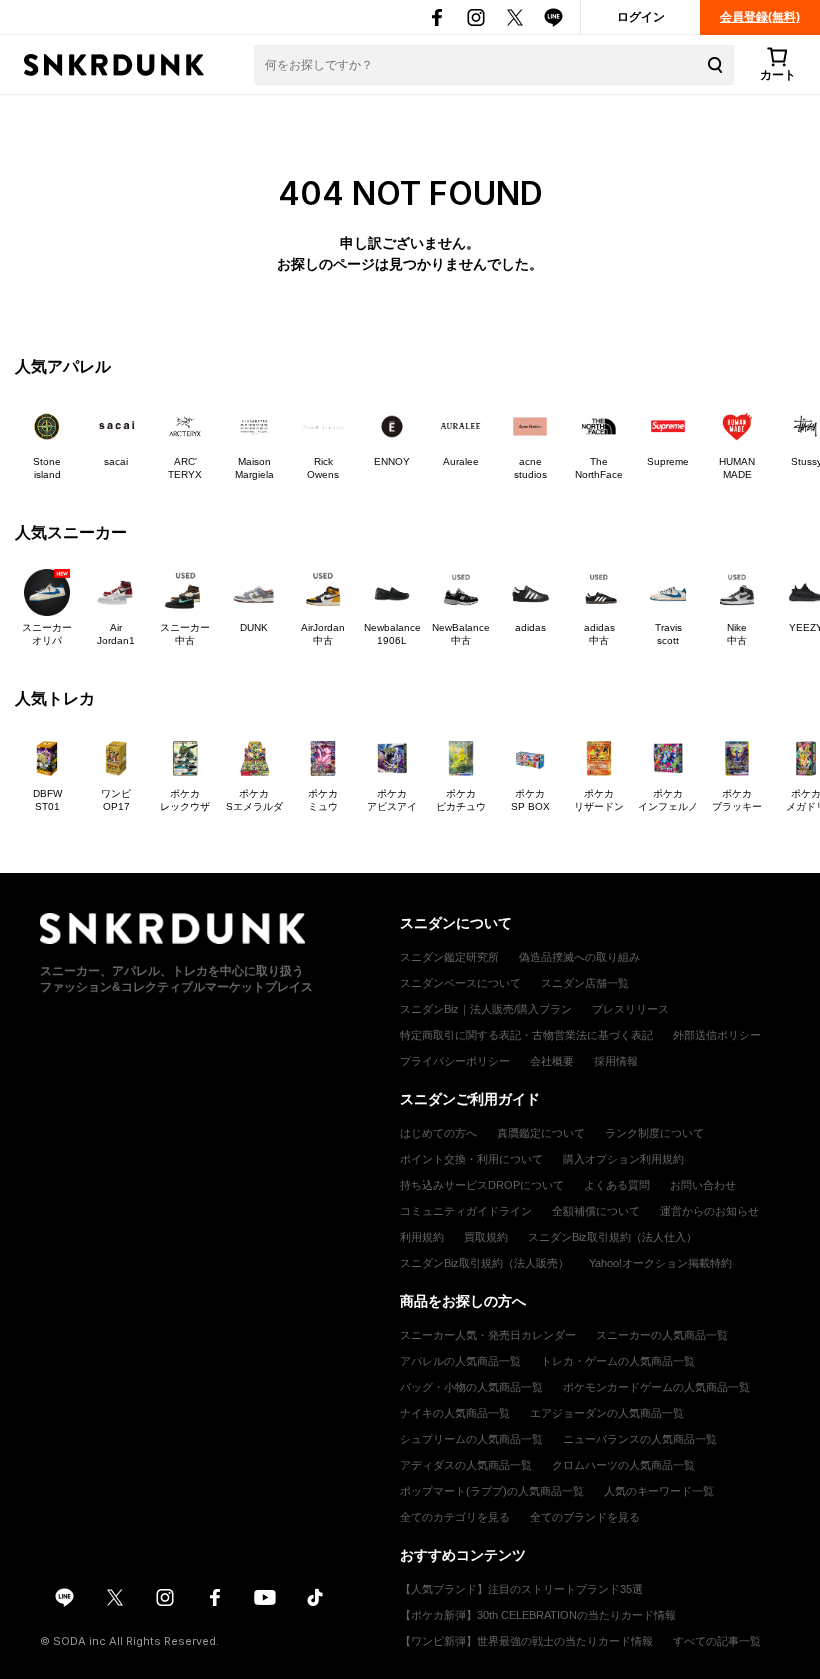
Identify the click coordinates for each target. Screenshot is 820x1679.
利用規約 (422, 1237)
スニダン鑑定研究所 (449, 957)
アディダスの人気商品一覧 (466, 1465)
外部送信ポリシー (717, 1035)
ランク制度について (654, 1133)
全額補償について (596, 1211)
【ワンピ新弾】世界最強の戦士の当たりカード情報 (526, 1641)
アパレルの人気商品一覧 (460, 1361)
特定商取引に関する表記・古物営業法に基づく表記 (526, 1035)
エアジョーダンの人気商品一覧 (607, 1413)
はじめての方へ (438, 1133)
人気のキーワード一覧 (659, 1491)
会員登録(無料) (760, 17)
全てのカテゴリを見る (455, 1517)
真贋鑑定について (541, 1133)
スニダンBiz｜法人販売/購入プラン (486, 1009)
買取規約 (486, 1237)
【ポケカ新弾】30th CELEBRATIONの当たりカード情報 (538, 1615)
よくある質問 (617, 1185)
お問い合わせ (703, 1185)
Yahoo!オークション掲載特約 (660, 1263)
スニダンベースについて (460, 983)
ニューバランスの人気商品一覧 (640, 1439)
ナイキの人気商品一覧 (455, 1413)
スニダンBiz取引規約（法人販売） (484, 1263)
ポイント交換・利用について (471, 1159)
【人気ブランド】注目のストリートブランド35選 (521, 1589)
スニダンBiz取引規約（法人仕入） (612, 1237)
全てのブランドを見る (585, 1517)
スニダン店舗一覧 (585, 983)
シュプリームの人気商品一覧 (471, 1439)
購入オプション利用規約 (623, 1159)
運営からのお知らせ (709, 1211)
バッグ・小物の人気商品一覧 (471, 1387)
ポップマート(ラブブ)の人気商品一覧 (492, 1491)
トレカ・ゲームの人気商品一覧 (618, 1361)
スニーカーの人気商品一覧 (662, 1335)
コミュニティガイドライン (466, 1211)
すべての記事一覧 (717, 1641)
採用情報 (616, 1061)
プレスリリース (630, 1009)
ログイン (641, 17)
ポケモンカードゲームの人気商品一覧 (656, 1387)
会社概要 (552, 1061)
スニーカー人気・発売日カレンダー (488, 1335)
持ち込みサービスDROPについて (482, 1185)
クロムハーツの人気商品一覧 (623, 1465)
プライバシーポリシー (455, 1061)
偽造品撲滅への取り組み (579, 957)
